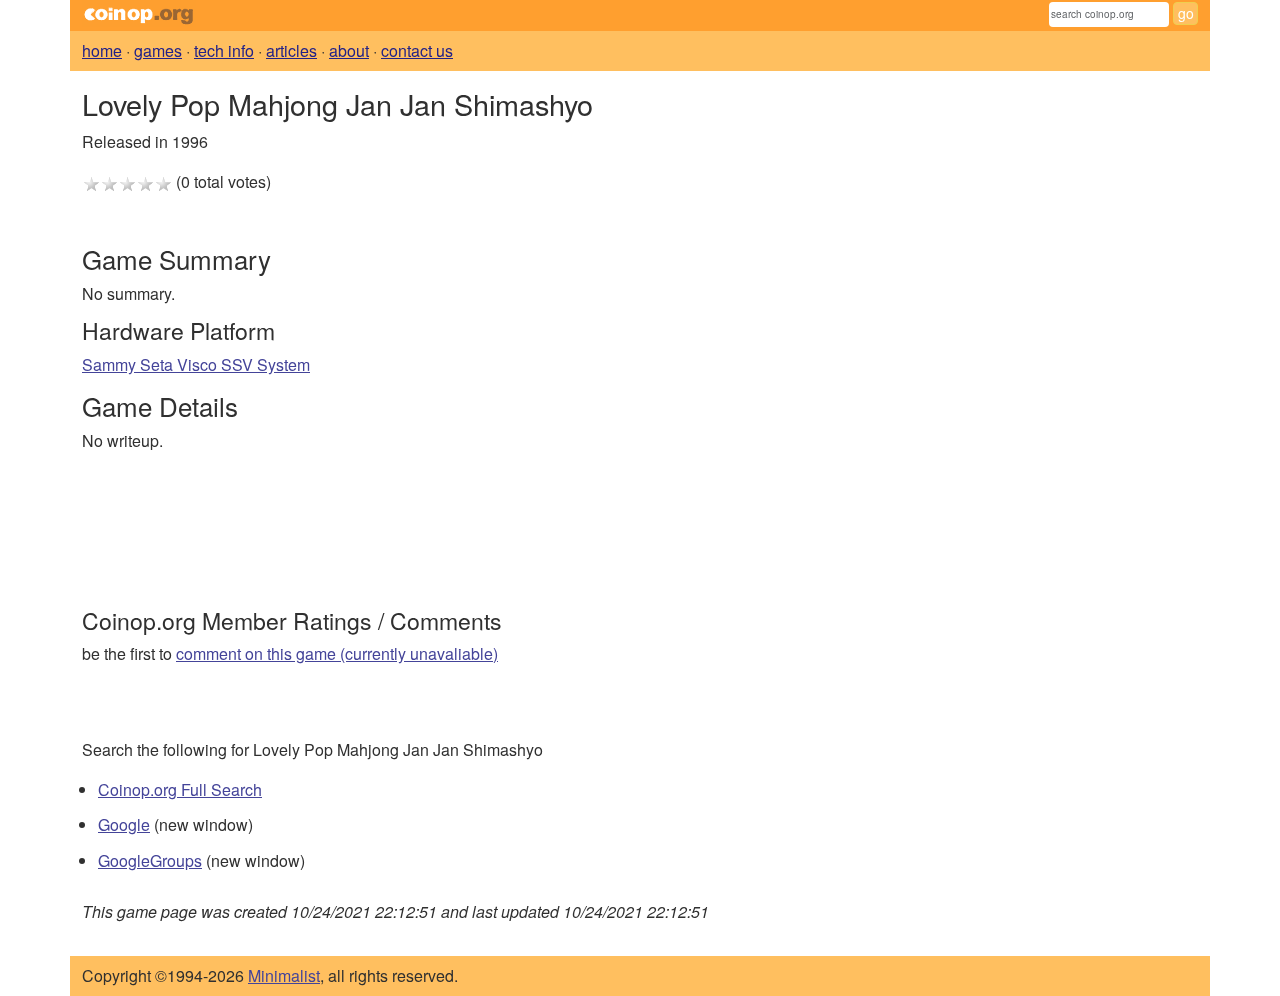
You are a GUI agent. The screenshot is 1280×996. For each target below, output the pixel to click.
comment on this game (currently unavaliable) (337, 653)
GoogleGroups (150, 860)
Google (124, 824)
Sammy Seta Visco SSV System (196, 364)
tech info (224, 50)
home (102, 50)
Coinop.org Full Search (180, 789)
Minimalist (284, 975)
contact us (417, 50)
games (158, 50)
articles (291, 50)
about (349, 50)
